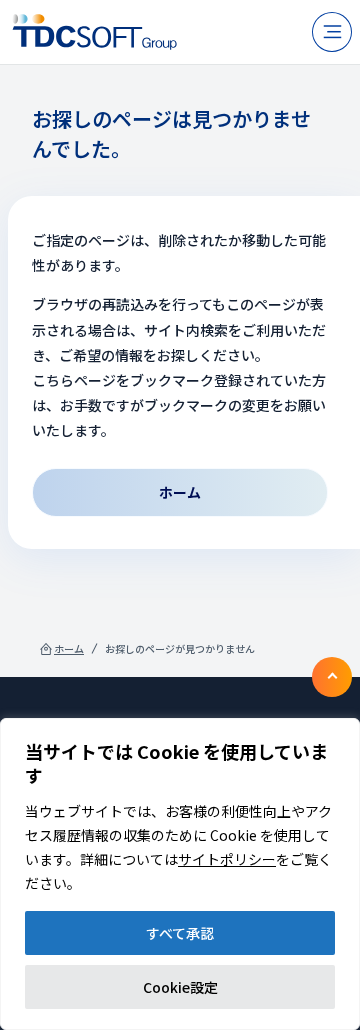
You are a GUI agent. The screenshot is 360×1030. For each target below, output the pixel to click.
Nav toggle (332, 32)
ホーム (69, 648)
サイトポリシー (227, 859)
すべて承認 (180, 933)
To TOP (332, 677)
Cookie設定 (180, 987)
